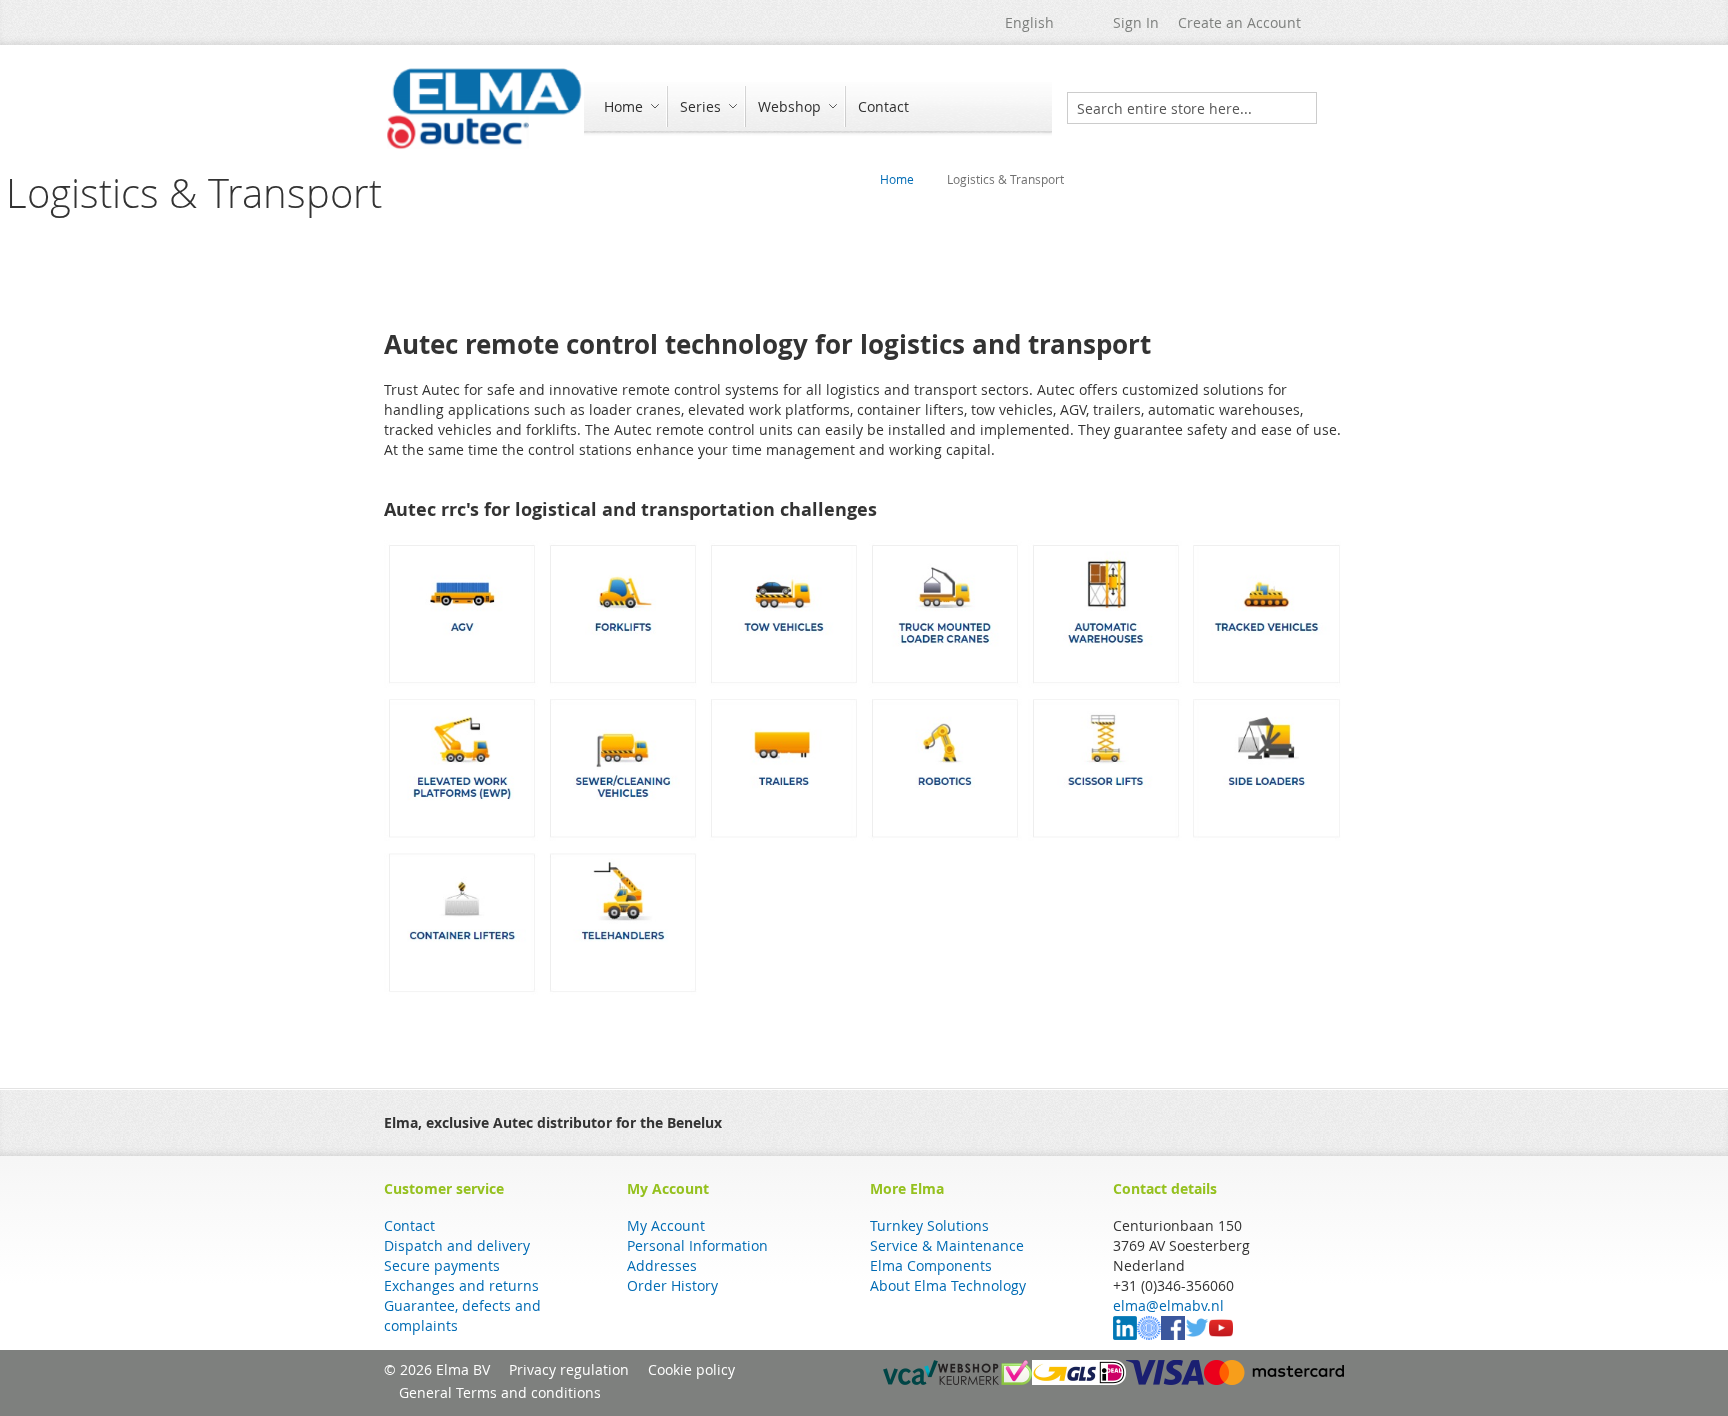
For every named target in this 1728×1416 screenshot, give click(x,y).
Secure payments (442, 1265)
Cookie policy (691, 1369)
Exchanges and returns (461, 1285)
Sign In (1136, 22)
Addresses (662, 1265)
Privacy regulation (569, 1369)
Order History (672, 1285)
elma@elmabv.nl (1168, 1305)
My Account (666, 1225)
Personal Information (697, 1245)
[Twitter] (1197, 1334)
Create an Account (1239, 22)
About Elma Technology (948, 1285)
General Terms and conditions (500, 1392)
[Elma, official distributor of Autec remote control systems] (484, 108)
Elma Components (931, 1265)
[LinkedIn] (1125, 1334)
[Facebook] (1173, 1334)
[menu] (818, 108)
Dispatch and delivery (457, 1245)
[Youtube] (1221, 1334)
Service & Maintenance (947, 1245)
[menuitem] (629, 106)
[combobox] (1192, 108)
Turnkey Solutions (929, 1225)
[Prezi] (1149, 1334)
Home (897, 179)
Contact (409, 1225)
